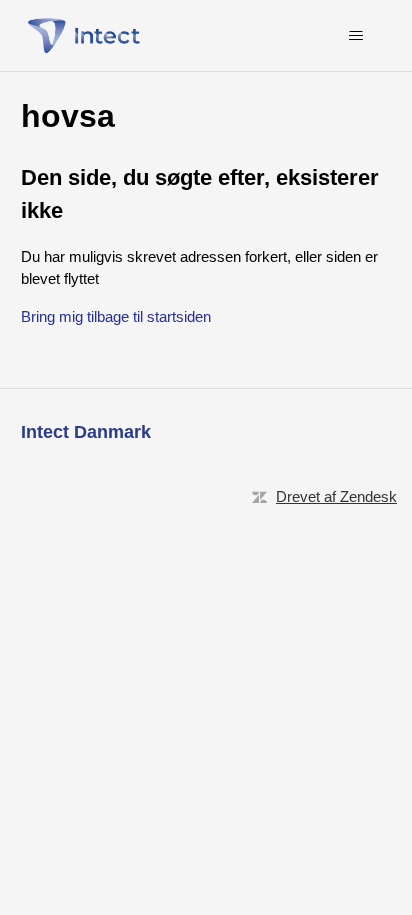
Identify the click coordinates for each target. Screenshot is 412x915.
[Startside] (89, 35)
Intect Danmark (86, 432)
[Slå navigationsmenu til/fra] (355, 36)
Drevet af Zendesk (336, 496)
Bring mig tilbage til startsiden (116, 316)
